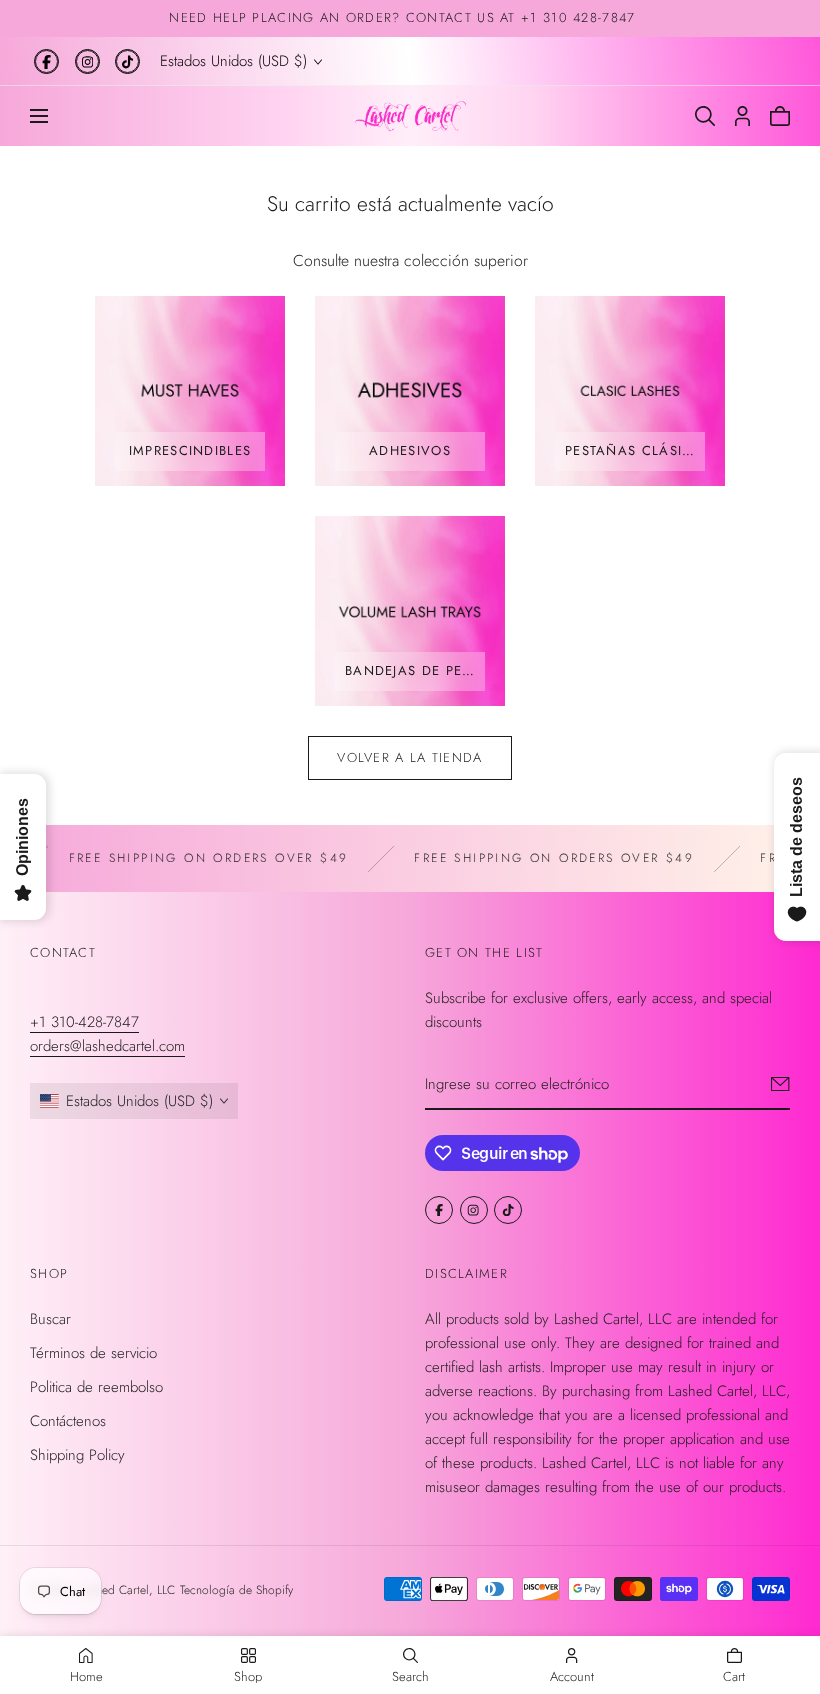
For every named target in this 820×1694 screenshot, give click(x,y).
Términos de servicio (93, 1353)
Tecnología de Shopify (236, 1590)
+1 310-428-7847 (84, 1022)
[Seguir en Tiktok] (127, 61)
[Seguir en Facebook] (46, 61)
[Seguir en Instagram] (87, 61)
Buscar (50, 1319)
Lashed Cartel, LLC (127, 1590)
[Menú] (39, 116)
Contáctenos (68, 1421)
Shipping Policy (77, 1455)
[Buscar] (705, 116)
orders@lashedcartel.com (107, 1046)
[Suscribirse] (780, 1084)
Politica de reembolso (96, 1387)
